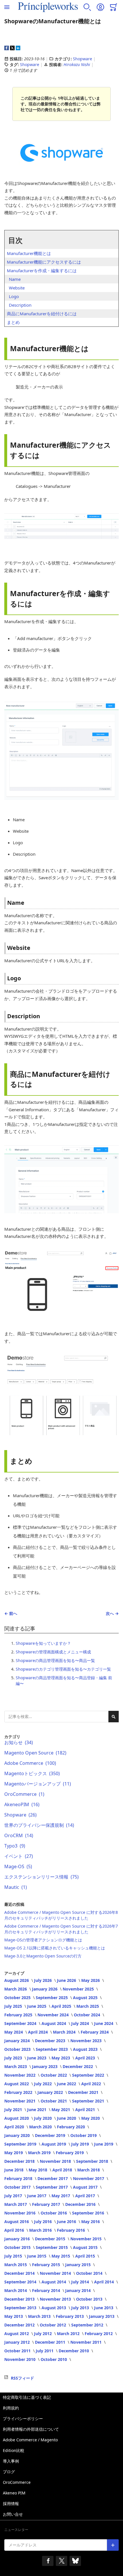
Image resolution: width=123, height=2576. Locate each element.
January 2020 (18, 2135)
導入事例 (11, 2461)
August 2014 (54, 2282)
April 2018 (63, 2170)
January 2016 (18, 2239)
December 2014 (20, 2273)
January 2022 (51, 2092)
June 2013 (104, 2308)
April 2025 (62, 2006)
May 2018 (38, 2170)
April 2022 (92, 2084)
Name (15, 279)
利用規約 (11, 2408)
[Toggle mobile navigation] (7, 7)
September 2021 (89, 2101)
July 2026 (43, 1980)
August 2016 (17, 2222)
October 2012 (53, 2325)
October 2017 (18, 2187)
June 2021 (37, 2110)
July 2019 (81, 2144)
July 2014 (81, 2282)
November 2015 (87, 2239)
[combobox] (61, 1717)
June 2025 (37, 2006)
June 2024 (104, 2023)
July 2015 (14, 2256)
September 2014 (21, 2282)
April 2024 (38, 2032)
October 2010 (54, 2359)
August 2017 (86, 2187)
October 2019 (84, 2135)
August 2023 (86, 2049)
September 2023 (52, 2049)
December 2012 (20, 2325)
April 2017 (86, 2196)
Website (17, 288)
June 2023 (37, 2058)
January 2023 (45, 2066)
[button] (87, 7)
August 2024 (54, 2023)
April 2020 (15, 2127)
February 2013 (70, 2316)
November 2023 (87, 2041)
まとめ (13, 322)
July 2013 (81, 2308)
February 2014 (47, 2290)
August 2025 (86, 1998)
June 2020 (67, 2118)
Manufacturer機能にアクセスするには (44, 262)
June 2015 (37, 2256)
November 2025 (79, 1989)
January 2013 (102, 2316)
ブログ (9, 2472)
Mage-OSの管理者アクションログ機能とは (43, 1940)
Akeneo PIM (14, 2493)
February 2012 (99, 2334)
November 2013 (56, 2299)
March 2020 (41, 2127)
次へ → (112, 1613)
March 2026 (16, 1989)
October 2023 (18, 2049)
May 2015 (61, 2256)
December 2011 (51, 2342)
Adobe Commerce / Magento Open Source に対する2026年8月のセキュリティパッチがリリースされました (61, 1915)
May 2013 (14, 2316)
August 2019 (54, 2144)
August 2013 (54, 2308)
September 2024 (21, 2023)
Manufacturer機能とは (29, 253)
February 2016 (72, 2230)
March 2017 (16, 2204)
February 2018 (19, 2178)
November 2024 (54, 2015)
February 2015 (47, 2265)
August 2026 (17, 1980)
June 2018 (14, 2170)
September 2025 (52, 1998)
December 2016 (81, 2204)
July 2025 (14, 2006)
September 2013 (21, 2308)
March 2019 (40, 2153)
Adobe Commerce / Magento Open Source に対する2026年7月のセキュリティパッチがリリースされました (61, 1929)
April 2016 (15, 2230)
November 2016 (20, 2213)
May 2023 (61, 2058)
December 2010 (74, 2351)
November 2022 (20, 2075)
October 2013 (90, 2299)
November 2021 (20, 2101)
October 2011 (18, 2351)
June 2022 (67, 2084)
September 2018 (93, 2161)
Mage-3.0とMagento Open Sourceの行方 (43, 1956)
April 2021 (86, 2110)
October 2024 (88, 2015)
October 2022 (54, 2075)
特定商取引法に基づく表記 (27, 2397)
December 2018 (20, 2161)
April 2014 (105, 2282)
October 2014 (90, 2273)
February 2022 (19, 2092)
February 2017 (47, 2204)
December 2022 (78, 2066)
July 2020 (43, 2118)
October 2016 (54, 2213)
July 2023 (14, 2058)
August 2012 (17, 2334)
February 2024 (95, 2032)
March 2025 (88, 2006)
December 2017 (53, 2178)
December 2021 (84, 2092)
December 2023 (51, 2041)
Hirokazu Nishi (77, 64)
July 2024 (81, 2023)
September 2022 (89, 2075)
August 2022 (17, 2084)
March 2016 (41, 2230)
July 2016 (43, 2222)
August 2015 (86, 2247)
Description (20, 305)
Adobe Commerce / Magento (30, 2440)
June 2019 (104, 2144)
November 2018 (56, 2161)
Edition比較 (14, 2450)
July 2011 (45, 2351)
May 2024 (14, 2032)
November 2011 (87, 2342)
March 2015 (16, 2265)
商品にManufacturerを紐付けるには (42, 314)
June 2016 (67, 2222)
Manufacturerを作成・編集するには (42, 270)
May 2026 (91, 1980)
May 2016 (91, 2222)
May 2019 (14, 2153)
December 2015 (51, 2239)
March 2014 (16, 2290)
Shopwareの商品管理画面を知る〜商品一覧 (55, 1660)
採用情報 (11, 2503)
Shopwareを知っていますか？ (43, 1643)
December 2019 (51, 2135)
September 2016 (89, 2213)
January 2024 (18, 2041)
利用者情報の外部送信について (31, 2429)
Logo (14, 296)
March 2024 (65, 2032)
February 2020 (72, 2127)
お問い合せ (13, 2514)
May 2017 (61, 2196)
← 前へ (11, 1613)
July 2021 (14, 2110)
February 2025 (19, 2015)
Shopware (83, 59)
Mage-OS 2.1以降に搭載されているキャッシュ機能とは (55, 1948)
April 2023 (86, 2058)
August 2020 (17, 2118)
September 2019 (21, 2144)
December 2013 (20, 2299)
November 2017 (89, 2178)
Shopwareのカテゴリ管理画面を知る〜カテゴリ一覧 (63, 1669)
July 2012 (43, 2334)
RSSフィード (22, 2378)
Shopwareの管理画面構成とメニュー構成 (53, 1652)
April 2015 (86, 2256)
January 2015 (79, 2265)
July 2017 (14, 2196)
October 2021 (54, 2101)
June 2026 (67, 1980)
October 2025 (18, 1998)
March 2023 (16, 2066)
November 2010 (20, 2359)
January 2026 (45, 1989)
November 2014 (56, 2273)
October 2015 (18, 2247)
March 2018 (89, 2170)
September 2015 (52, 2247)
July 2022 (43, 2084)
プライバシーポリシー (23, 2418)
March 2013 (40, 2316)
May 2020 (91, 2118)
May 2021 (61, 2110)
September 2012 (88, 2325)
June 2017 (37, 2196)
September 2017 (52, 2187)
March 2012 (69, 2334)
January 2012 (18, 2342)
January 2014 (79, 2290)
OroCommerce (17, 2482)
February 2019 (70, 2153)
